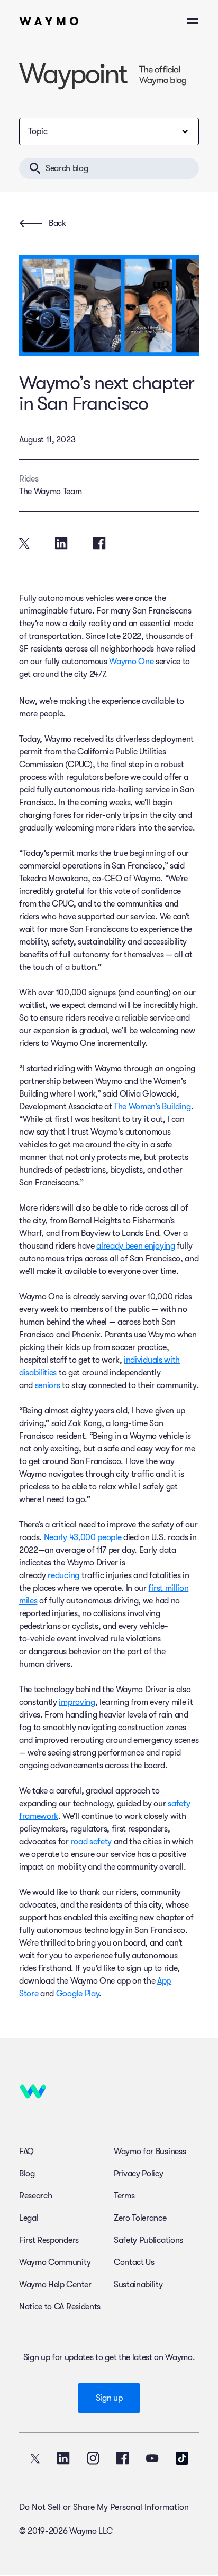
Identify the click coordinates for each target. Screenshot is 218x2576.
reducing (63, 1575)
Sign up (109, 2398)
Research (35, 2196)
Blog (27, 2174)
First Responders (49, 2240)
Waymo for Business (150, 2152)
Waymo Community (55, 2262)
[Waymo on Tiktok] (182, 2458)
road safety (91, 1842)
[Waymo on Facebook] (123, 2458)
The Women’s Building (152, 1107)
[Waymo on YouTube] (152, 2458)
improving (77, 1702)
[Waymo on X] (35, 2458)
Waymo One (131, 662)
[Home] (49, 21)
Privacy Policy (139, 2174)
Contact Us (134, 2262)
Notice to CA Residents (60, 2307)
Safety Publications (148, 2240)
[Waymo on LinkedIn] (63, 2458)
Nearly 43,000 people (83, 1537)
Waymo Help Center (55, 2285)
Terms (124, 2196)
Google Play (78, 1994)
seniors (48, 1385)
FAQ (26, 2152)
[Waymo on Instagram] (93, 2458)
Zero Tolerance (140, 2218)
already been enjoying (135, 1246)
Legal (29, 2218)
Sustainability (138, 2285)
